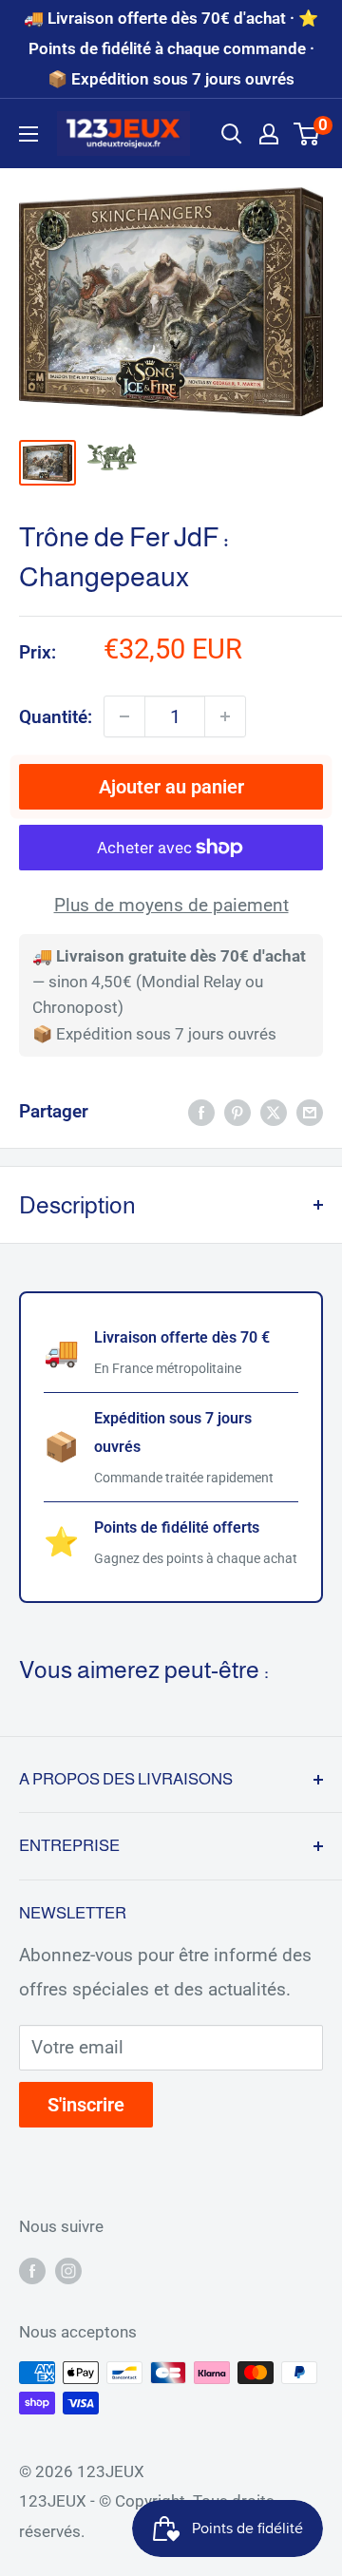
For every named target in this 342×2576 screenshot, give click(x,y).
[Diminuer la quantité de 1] (124, 716)
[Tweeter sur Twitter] (274, 1112)
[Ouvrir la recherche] (232, 134)
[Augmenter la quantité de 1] (225, 716)
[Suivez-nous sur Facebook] (32, 2270)
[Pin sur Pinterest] (237, 1112)
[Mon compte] (269, 134)
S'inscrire (86, 2105)
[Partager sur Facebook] (201, 1112)
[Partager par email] (310, 1112)
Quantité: (56, 717)
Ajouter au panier (171, 787)
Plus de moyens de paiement (171, 905)
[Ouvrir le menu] (28, 134)
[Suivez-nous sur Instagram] (68, 2270)
